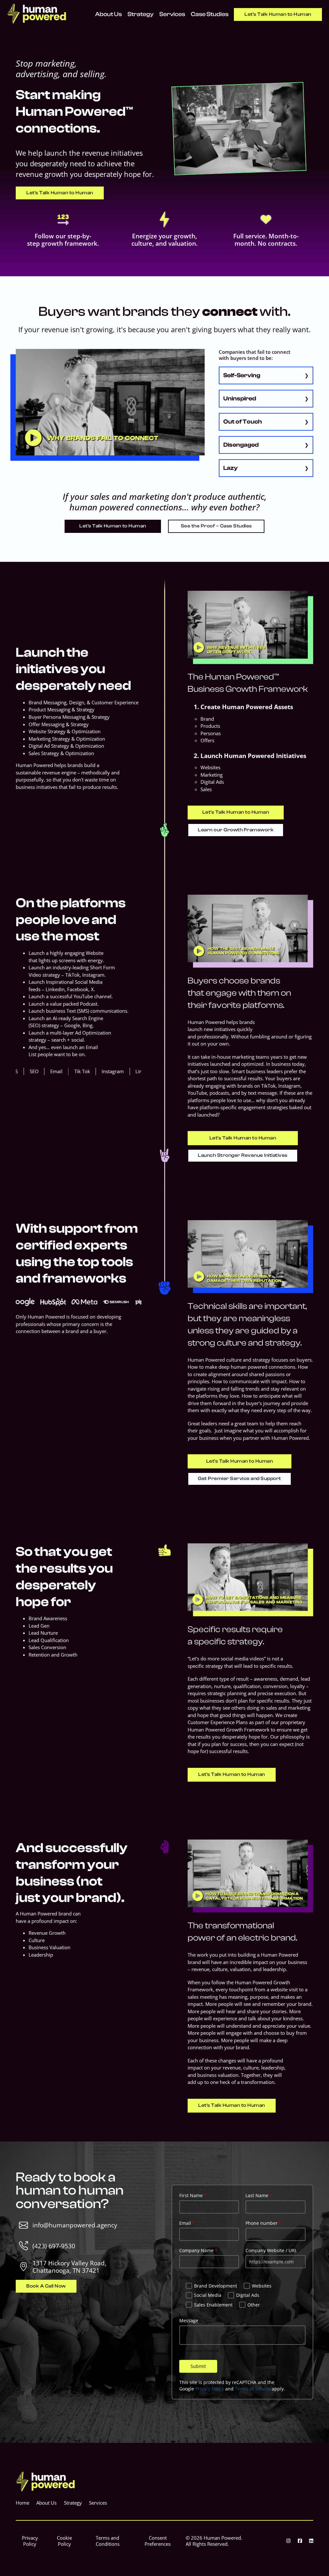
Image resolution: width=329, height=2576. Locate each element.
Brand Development (216, 2286)
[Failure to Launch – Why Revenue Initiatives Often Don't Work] (248, 625)
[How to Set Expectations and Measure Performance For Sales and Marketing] (248, 1577)
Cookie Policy (64, 2541)
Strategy (141, 14)
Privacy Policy (210, 2389)
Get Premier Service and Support (240, 1479)
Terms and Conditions (108, 2541)
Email (187, 2223)
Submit (198, 2366)
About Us (108, 14)
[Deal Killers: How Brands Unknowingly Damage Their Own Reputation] (248, 1254)
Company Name (198, 2250)
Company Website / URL (271, 2250)
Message (189, 2320)
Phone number (263, 2223)
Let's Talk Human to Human (278, 14)
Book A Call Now (46, 2286)
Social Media (208, 2295)
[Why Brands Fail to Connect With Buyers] (110, 402)
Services (172, 14)
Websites (262, 2286)
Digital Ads (248, 2295)
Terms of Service (253, 2389)
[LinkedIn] (311, 2541)
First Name (193, 2195)
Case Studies (210, 14)
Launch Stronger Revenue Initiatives (243, 1155)
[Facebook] (300, 2541)
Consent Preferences (158, 2541)
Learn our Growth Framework (236, 830)
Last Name (259, 2195)
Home (22, 2503)
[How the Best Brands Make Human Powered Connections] (248, 928)
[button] (266, 375)
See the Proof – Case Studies (216, 526)
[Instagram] (288, 2541)
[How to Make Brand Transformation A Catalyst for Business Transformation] (248, 1873)
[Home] (37, 22)
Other (254, 2305)
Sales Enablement (213, 2305)
